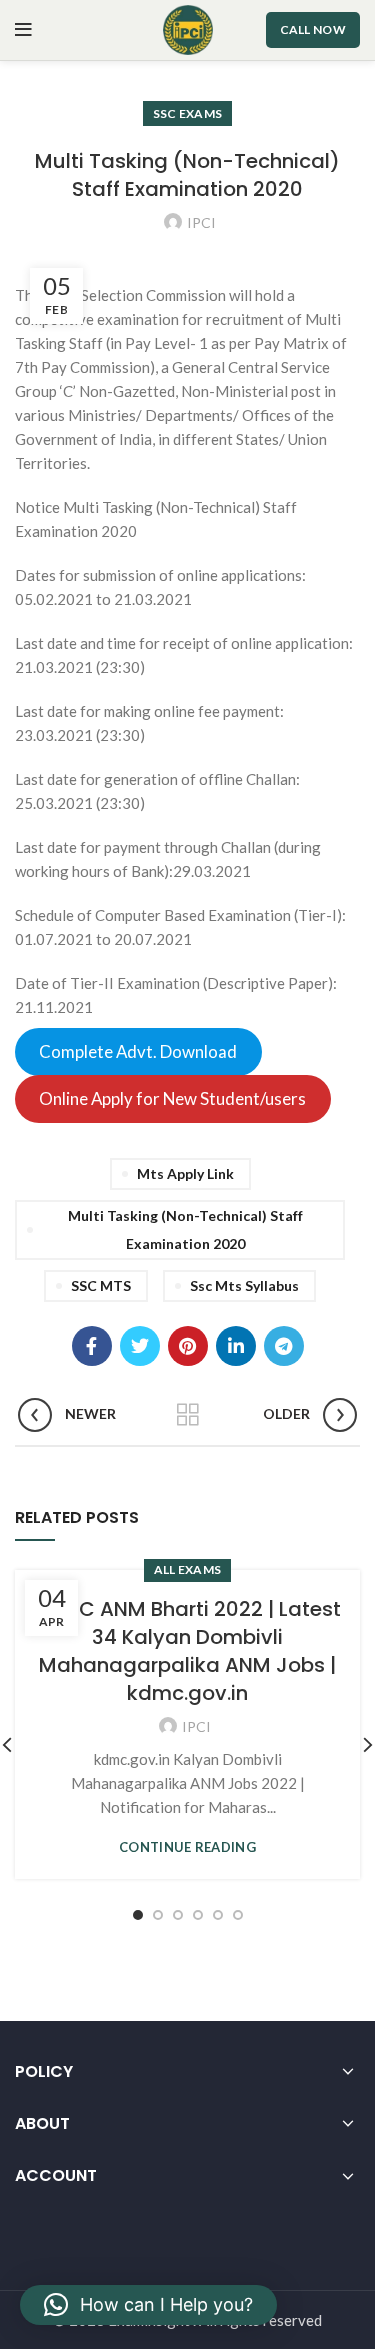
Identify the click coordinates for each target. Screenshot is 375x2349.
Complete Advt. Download (138, 1052)
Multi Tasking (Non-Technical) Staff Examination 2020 (185, 1229)
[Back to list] (188, 1415)
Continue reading (187, 1847)
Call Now (313, 29)
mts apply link (185, 1173)
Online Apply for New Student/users (172, 1099)
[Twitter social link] (140, 1346)
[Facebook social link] (92, 1346)
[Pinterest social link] (188, 1346)
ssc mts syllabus (244, 1285)
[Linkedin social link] (236, 1346)
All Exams (188, 1569)
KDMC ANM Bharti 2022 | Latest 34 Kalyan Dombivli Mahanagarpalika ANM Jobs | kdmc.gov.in (188, 1651)
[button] (148, 2305)
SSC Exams (188, 113)
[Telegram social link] (284, 1346)
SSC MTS (101, 1285)
